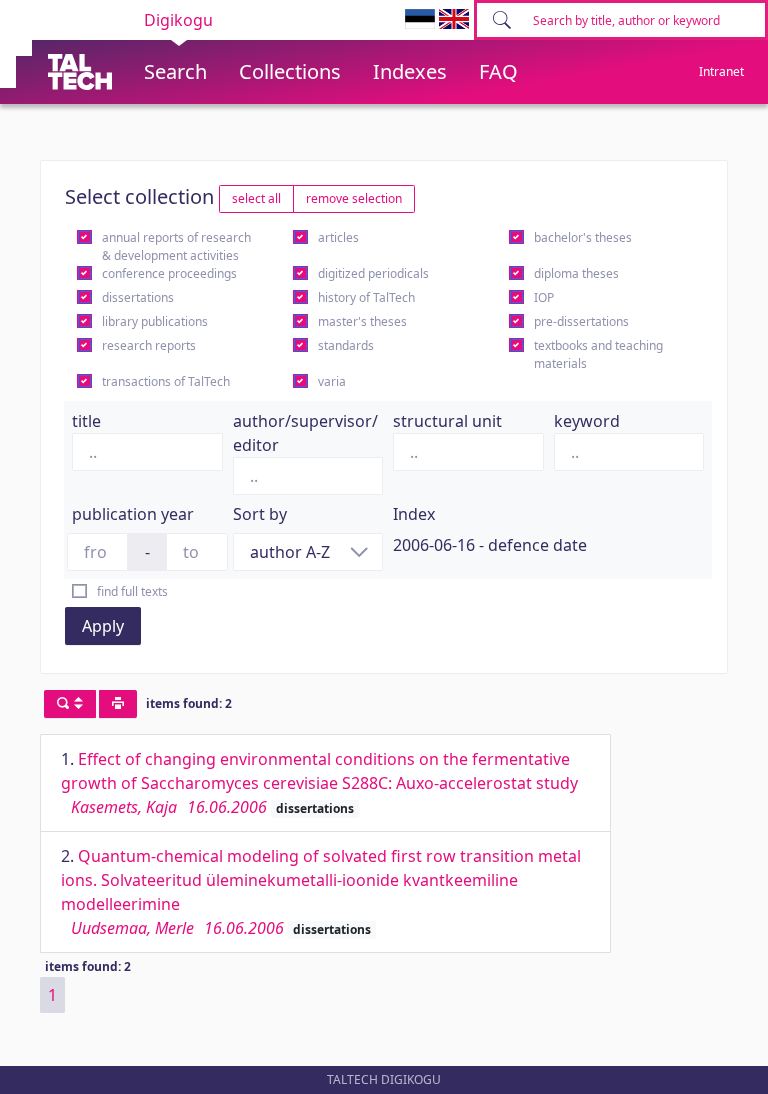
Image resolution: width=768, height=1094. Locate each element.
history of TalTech (366, 297)
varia (332, 381)
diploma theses (576, 273)
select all (256, 198)
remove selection (354, 198)
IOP (544, 297)
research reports (149, 345)
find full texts (132, 591)
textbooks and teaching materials (598, 354)
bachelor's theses (583, 237)
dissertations (138, 297)
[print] (118, 704)
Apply (103, 626)
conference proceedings (169, 273)
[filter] (70, 704)
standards (346, 345)
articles (338, 237)
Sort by (260, 514)
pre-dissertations (581, 321)
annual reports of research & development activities (176, 246)
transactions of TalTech (166, 381)
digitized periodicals (373, 273)
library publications (155, 321)
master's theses (362, 321)
